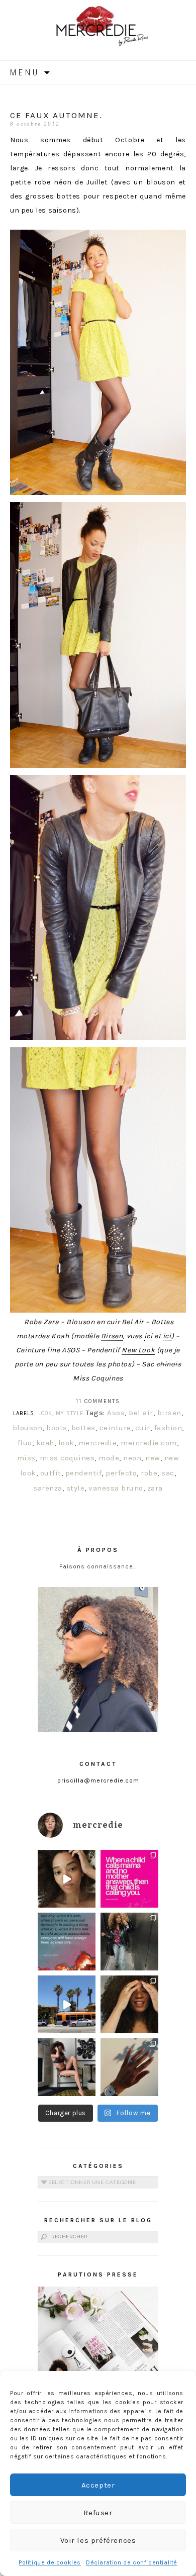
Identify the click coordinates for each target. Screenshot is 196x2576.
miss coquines (67, 1458)
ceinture (115, 1428)
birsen (169, 1413)
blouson (28, 1428)
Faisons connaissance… (98, 1566)
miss (26, 1458)
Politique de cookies (50, 2562)
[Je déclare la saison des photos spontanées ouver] (67, 2067)
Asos (116, 1413)
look (66, 1443)
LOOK (45, 1413)
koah (45, 1443)
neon (132, 1458)
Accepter (98, 2485)
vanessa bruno (116, 1488)
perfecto (121, 1473)
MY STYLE (70, 1413)
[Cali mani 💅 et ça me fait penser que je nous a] (129, 2067)
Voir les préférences (98, 2540)
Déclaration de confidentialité (132, 2562)
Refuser (98, 2513)
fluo (25, 1443)
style (76, 1488)
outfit (51, 1473)
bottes (83, 1428)
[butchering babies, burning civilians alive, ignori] (67, 1942)
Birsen (112, 1336)
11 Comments (98, 1401)
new (153, 1458)
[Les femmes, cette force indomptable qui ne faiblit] (129, 1879)
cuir (143, 1428)
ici (149, 1336)
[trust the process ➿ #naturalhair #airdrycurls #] (67, 1879)
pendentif (84, 1473)
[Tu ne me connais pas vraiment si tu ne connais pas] (67, 2004)
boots (57, 1428)
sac (168, 1473)
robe (149, 1473)
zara (155, 1488)
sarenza (48, 1488)
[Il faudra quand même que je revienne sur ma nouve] (129, 2004)
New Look (138, 1350)
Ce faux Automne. (56, 115)
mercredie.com (149, 1443)
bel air (141, 1413)
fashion (168, 1428)
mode (109, 1458)
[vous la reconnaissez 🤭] (129, 1942)
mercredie (98, 1443)
